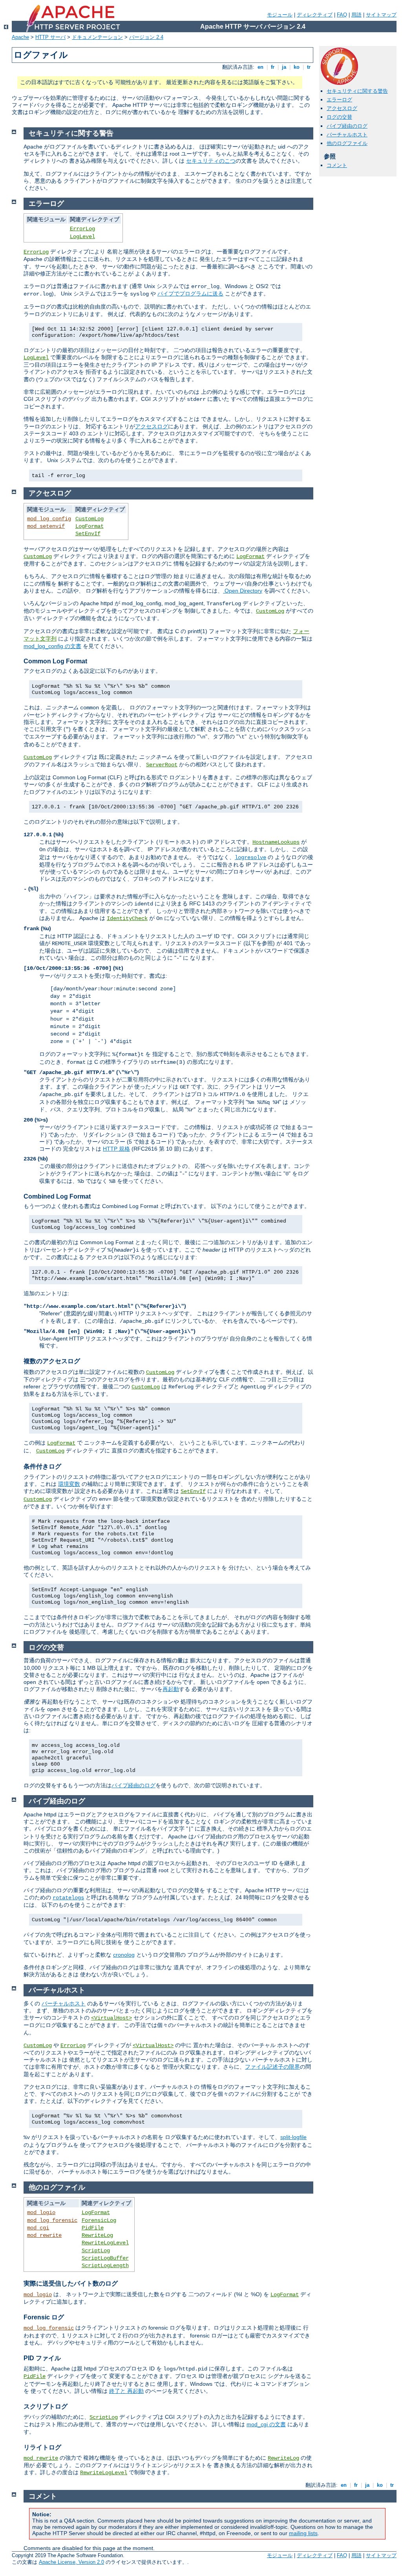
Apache (20, 37)
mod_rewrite (44, 2235)
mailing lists (303, 2533)
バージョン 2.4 (146, 37)
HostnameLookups (276, 842)
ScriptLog (96, 2251)
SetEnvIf (88, 534)
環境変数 (69, 1484)
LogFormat (90, 526)
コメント (337, 165)
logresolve (250, 857)
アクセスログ (342, 108)
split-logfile (293, 2137)
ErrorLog (82, 229)
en (260, 67)
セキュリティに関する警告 (357, 91)
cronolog (124, 1955)
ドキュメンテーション (97, 37)
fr (273, 67)
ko (297, 67)
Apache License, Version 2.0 (71, 2562)
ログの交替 (339, 117)
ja (284, 67)
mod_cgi (38, 2228)
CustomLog (90, 519)
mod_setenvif (46, 526)
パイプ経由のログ (347, 126)
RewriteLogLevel (105, 2243)
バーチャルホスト (347, 135)
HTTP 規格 (116, 1149)
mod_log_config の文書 (52, 646)
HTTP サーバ (50, 37)
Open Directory (243, 591)
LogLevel (82, 237)
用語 (356, 15)
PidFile (93, 2228)
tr (309, 67)
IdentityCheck (127, 918)
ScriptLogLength (105, 2266)
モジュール (280, 15)
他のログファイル (347, 143)
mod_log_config (49, 519)
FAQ (342, 15)
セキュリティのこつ (211, 161)
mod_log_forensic (52, 2220)
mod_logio (41, 2212)
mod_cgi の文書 (266, 2424)
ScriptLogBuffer (105, 2258)
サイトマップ (381, 15)
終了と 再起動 (126, 2391)
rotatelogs (68, 1898)
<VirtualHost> (111, 2018)
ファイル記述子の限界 (272, 2067)
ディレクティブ (315, 15)
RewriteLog (97, 2235)
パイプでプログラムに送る (190, 294)
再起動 (171, 1689)
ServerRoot (162, 765)
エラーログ (339, 100)
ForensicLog (99, 2220)
